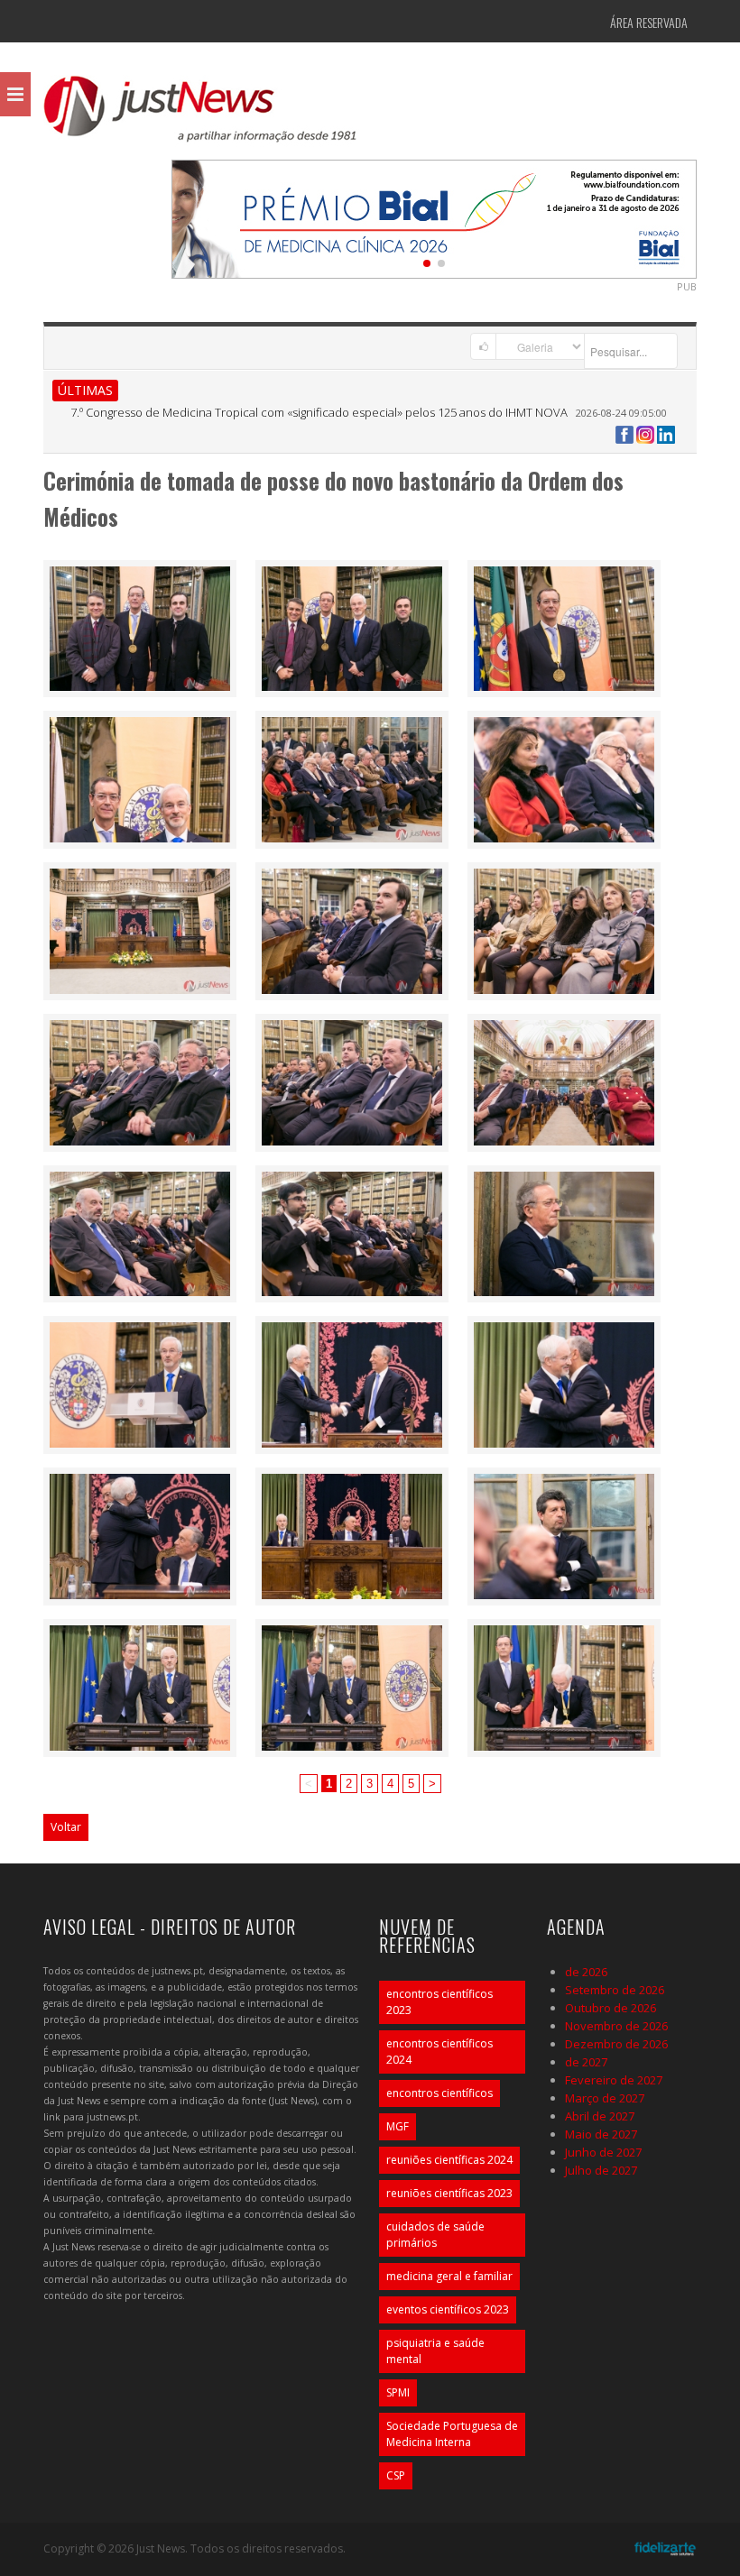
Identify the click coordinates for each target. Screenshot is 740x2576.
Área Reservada (649, 22)
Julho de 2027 (601, 2170)
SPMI (398, 2392)
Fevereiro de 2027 (614, 2080)
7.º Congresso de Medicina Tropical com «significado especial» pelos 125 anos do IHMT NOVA (319, 412)
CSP (396, 2475)
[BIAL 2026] (434, 217)
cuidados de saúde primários (435, 2235)
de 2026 (586, 1972)
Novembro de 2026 (616, 2026)
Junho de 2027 (603, 2152)
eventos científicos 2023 (448, 2309)
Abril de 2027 (600, 2116)
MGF (398, 2126)
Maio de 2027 (601, 2134)
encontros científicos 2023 (439, 2002)
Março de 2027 (605, 2098)
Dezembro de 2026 (616, 2044)
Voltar (66, 1827)
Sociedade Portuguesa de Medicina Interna (452, 2434)
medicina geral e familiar (449, 2276)
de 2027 (586, 2062)
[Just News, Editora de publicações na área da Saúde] (201, 115)
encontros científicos (439, 2093)
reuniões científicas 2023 (449, 2193)
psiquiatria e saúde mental (435, 2351)
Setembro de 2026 (615, 1990)
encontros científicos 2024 (439, 2052)
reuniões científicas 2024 (449, 2160)
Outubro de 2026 (610, 2008)
